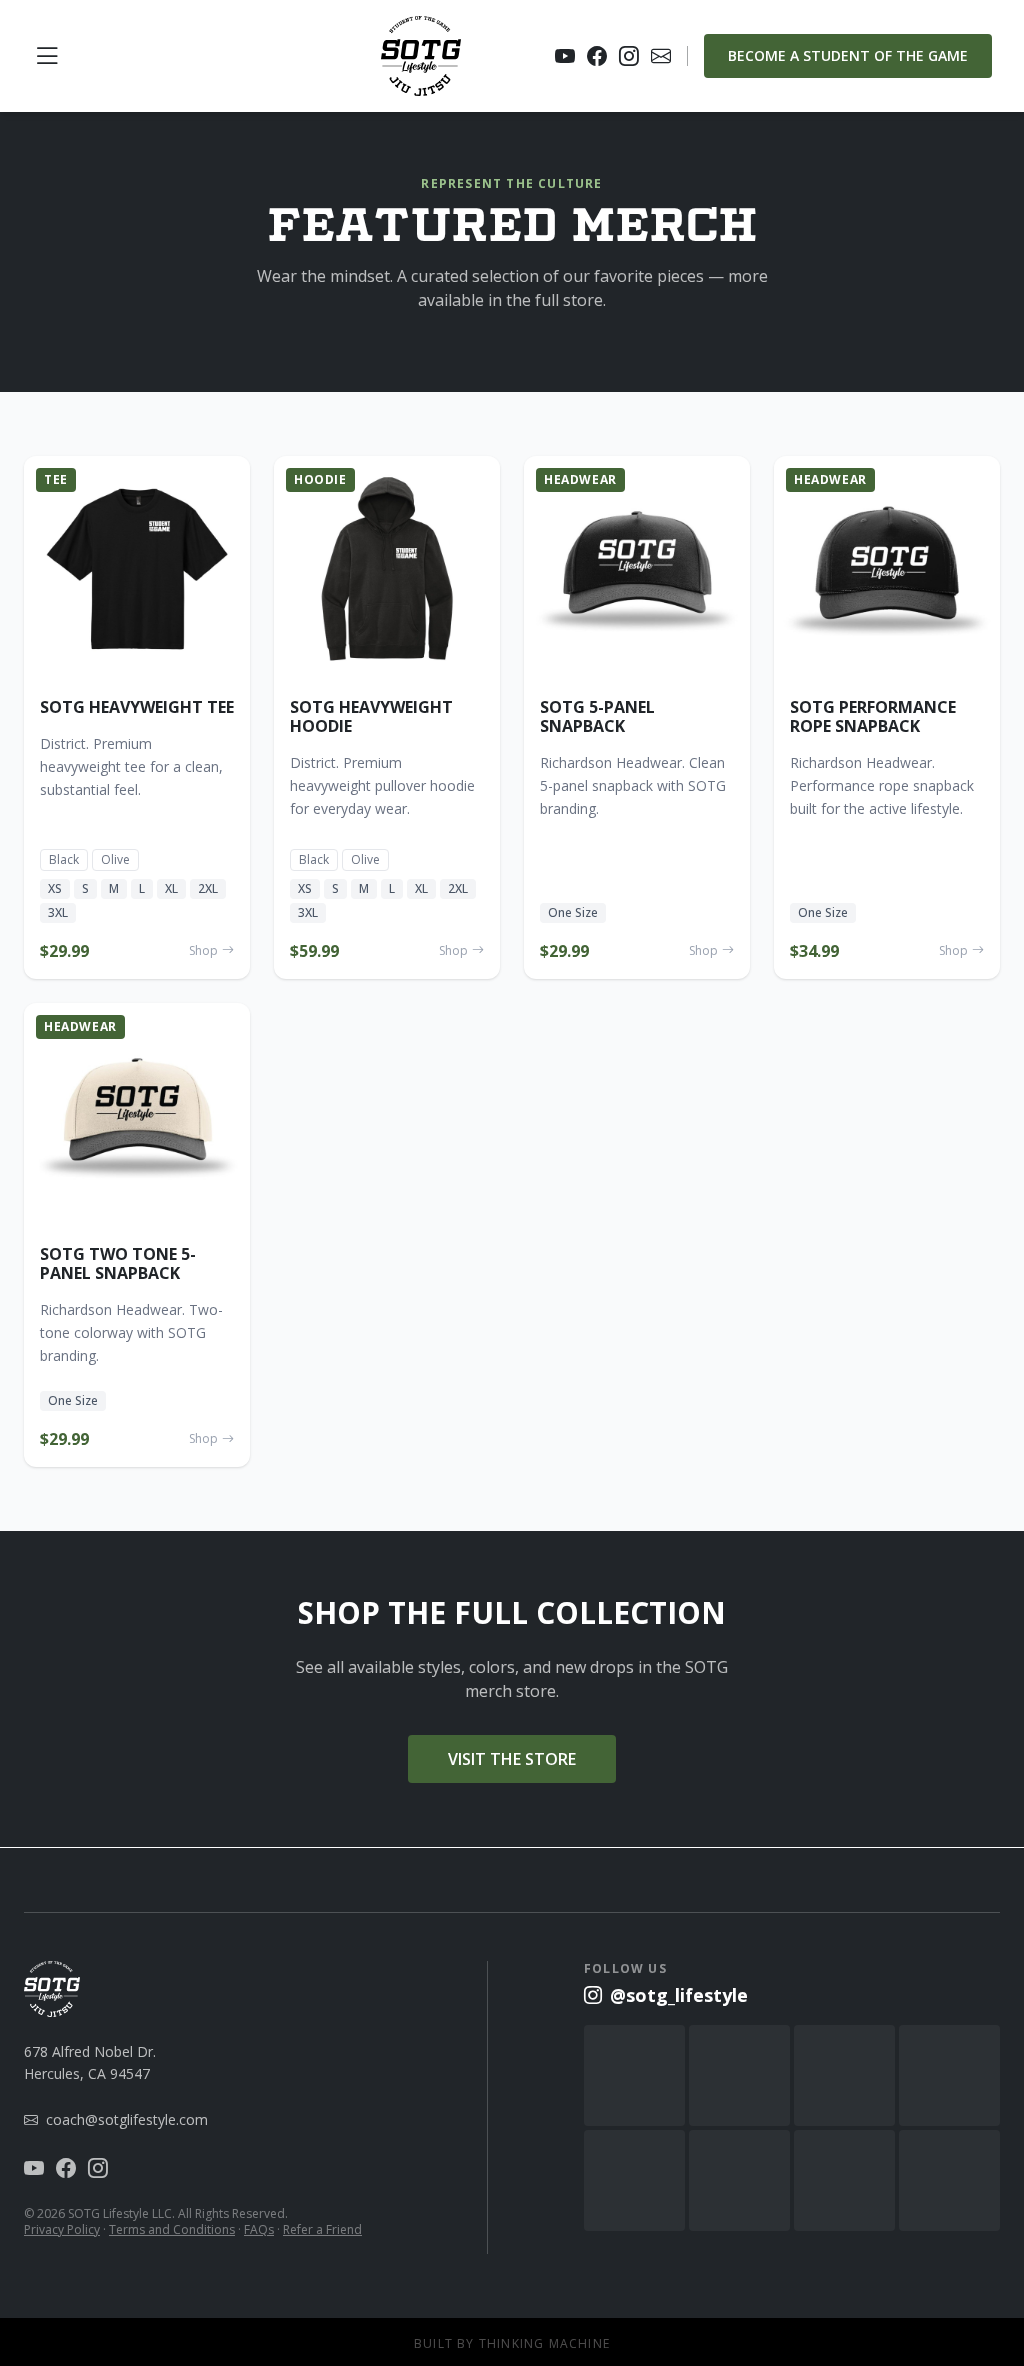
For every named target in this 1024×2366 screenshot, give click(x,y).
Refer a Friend (322, 2229)
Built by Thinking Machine (512, 2344)
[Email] (661, 56)
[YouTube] (565, 56)
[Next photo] (230, 569)
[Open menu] (47, 56)
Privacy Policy (62, 2229)
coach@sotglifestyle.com (127, 2119)
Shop (203, 951)
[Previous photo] (44, 569)
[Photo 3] (143, 671)
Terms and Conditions (172, 2229)
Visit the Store (512, 1759)
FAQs (259, 2229)
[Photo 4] (155, 671)
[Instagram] (629, 56)
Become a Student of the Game (848, 55)
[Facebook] (597, 56)
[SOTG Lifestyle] (421, 56)
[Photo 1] (119, 671)
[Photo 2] (131, 671)
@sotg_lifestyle (679, 1995)
